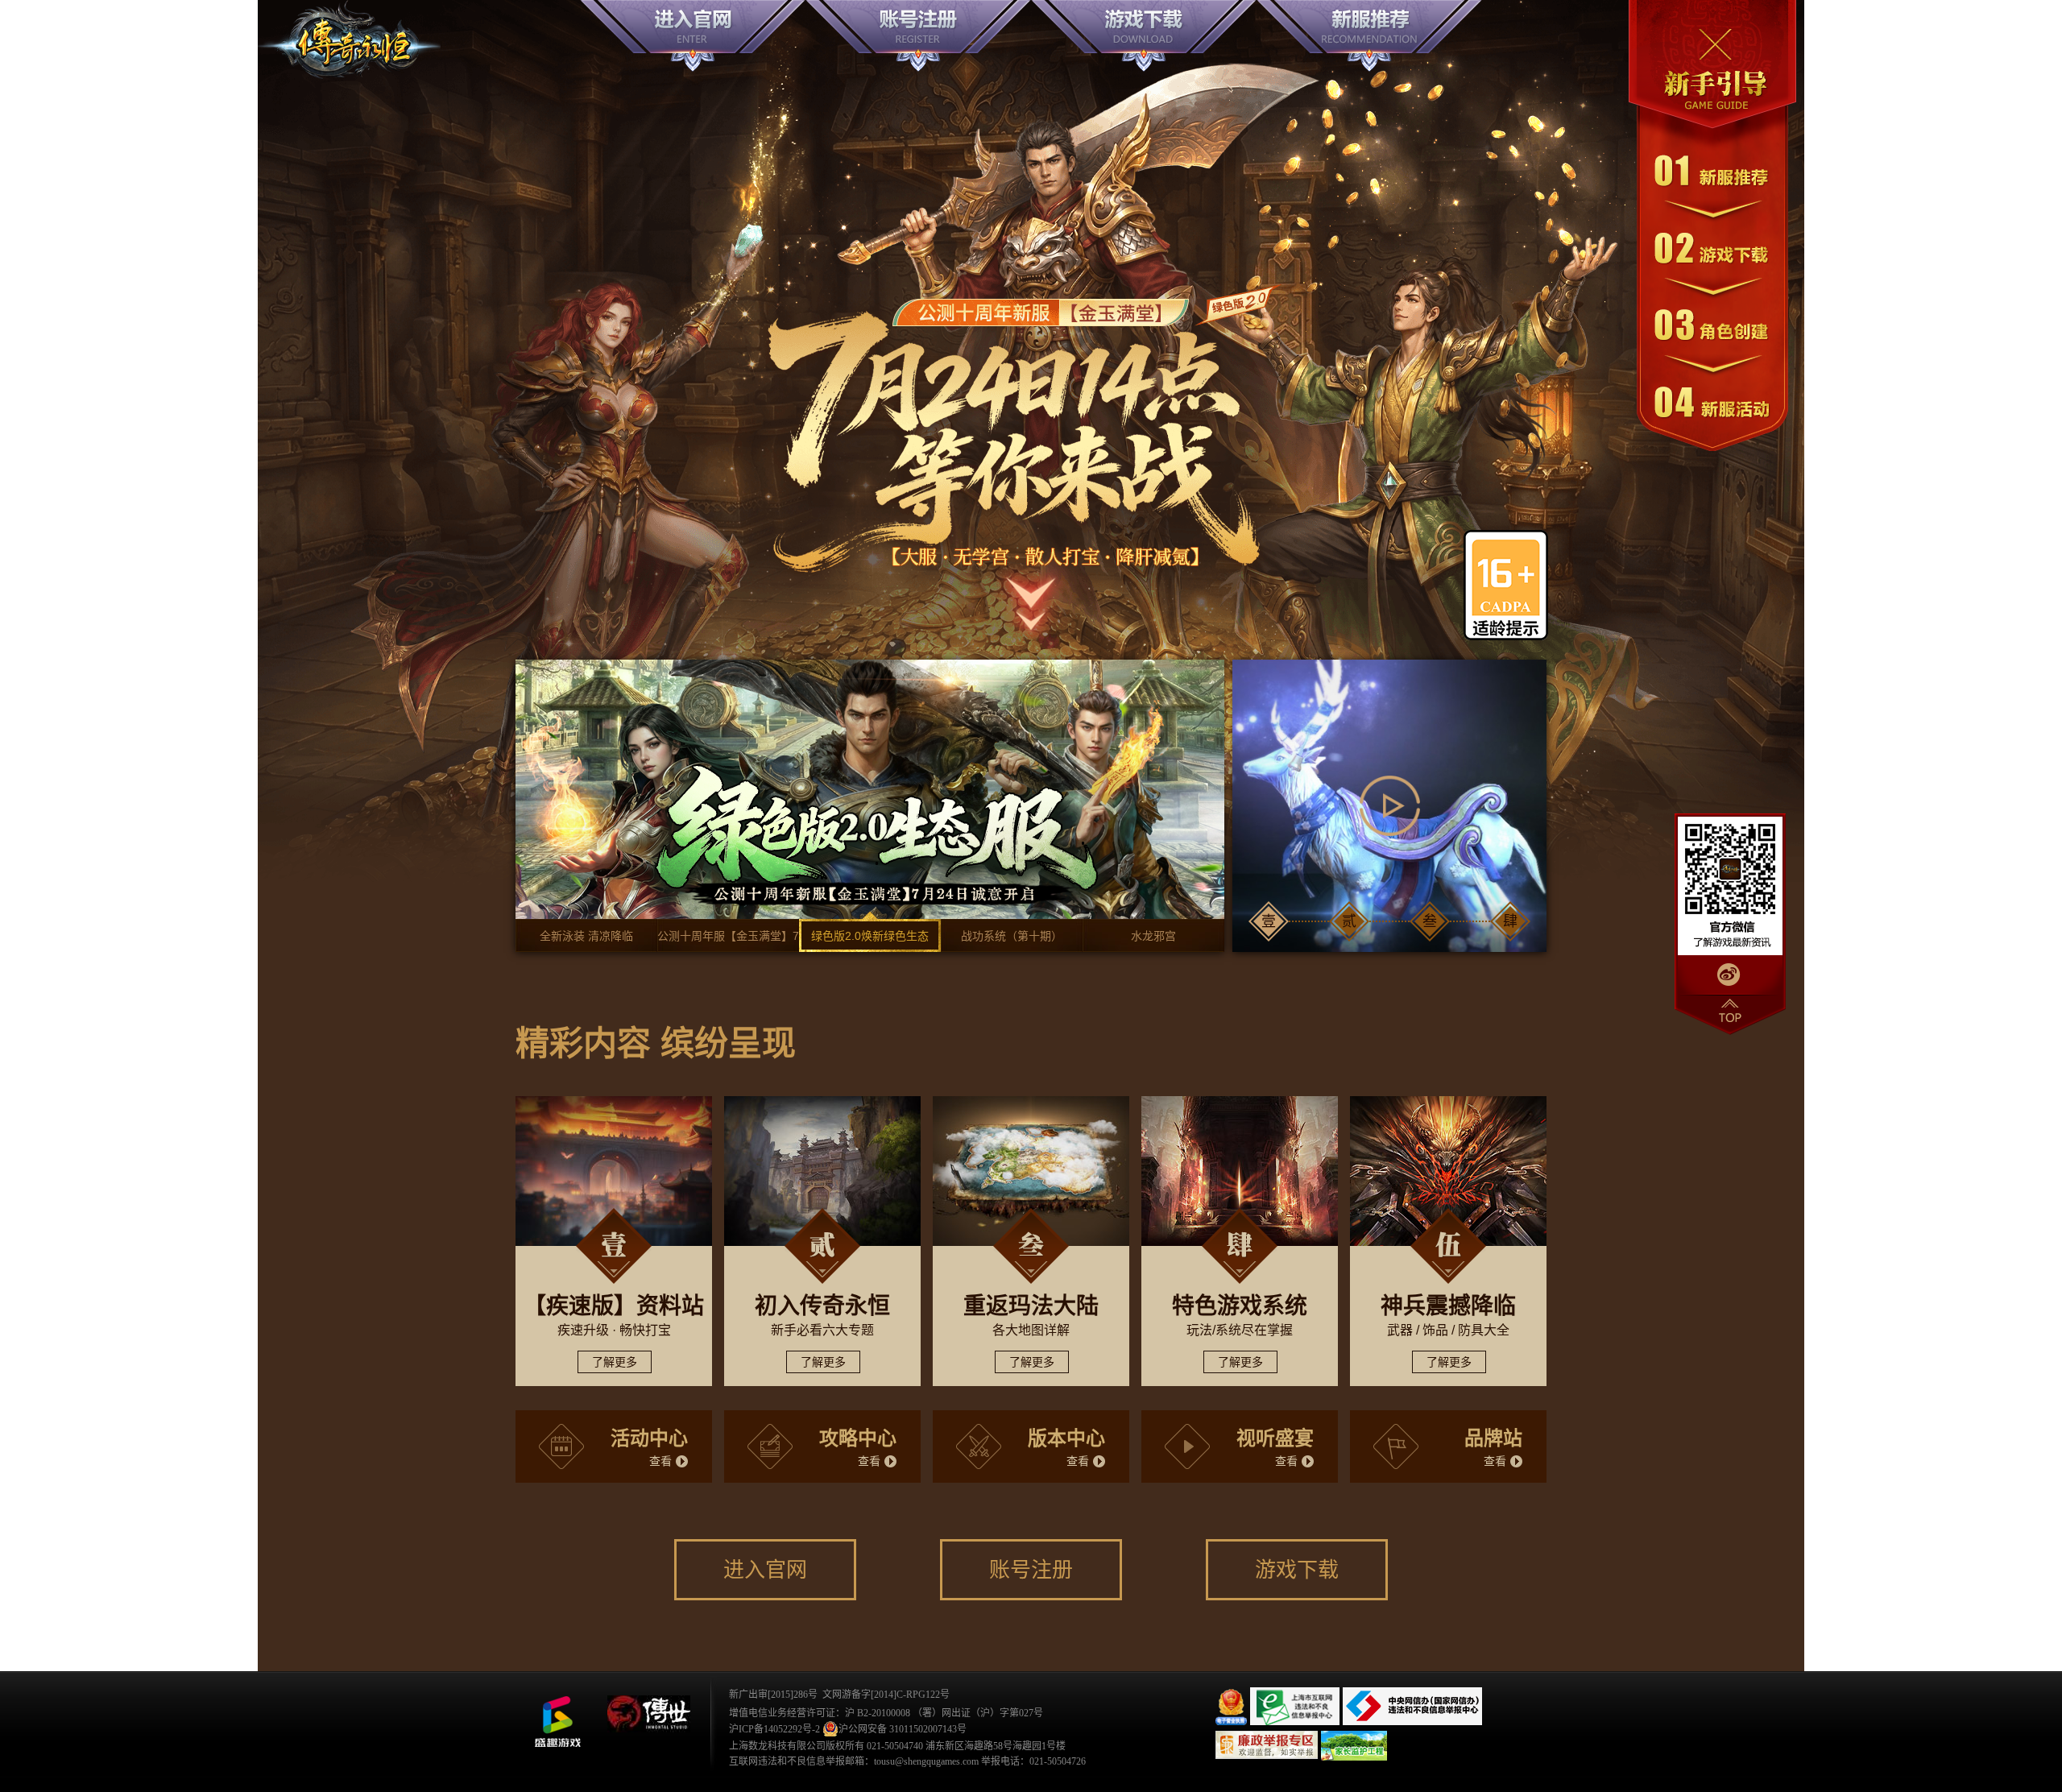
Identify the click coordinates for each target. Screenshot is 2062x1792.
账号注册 (1031, 1570)
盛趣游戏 (557, 1722)
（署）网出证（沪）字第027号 (978, 1713)
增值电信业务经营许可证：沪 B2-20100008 (820, 1713)
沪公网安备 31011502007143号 (903, 1729)
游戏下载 (1297, 1570)
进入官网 (765, 1570)
